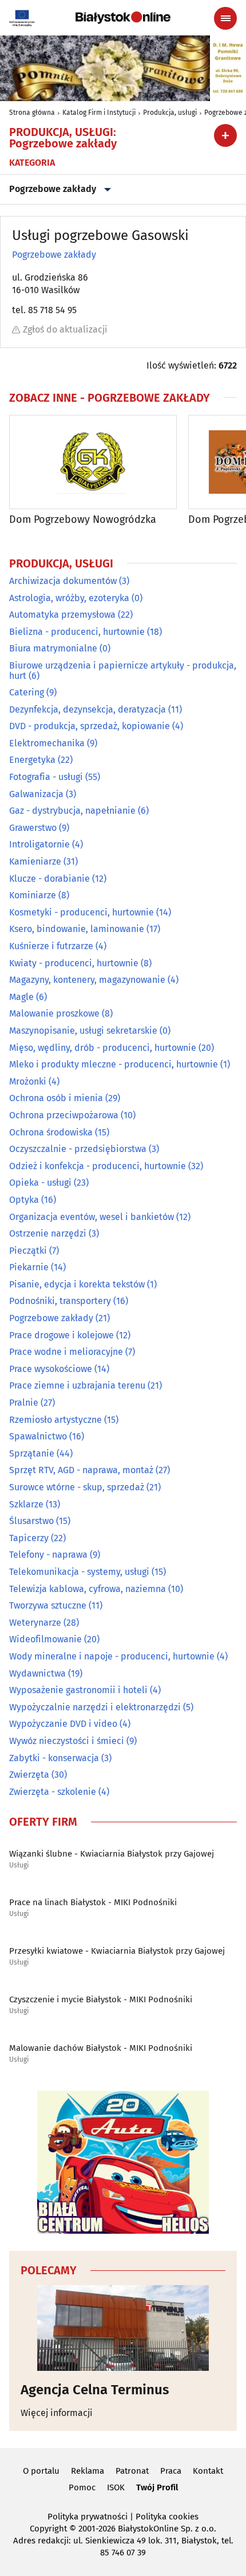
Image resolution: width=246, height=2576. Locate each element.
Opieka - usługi (40, 1183)
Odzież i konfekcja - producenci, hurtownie (98, 1166)
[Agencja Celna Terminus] (123, 2328)
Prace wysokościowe (51, 1369)
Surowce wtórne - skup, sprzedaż (77, 1487)
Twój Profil (157, 2487)
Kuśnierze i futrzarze (51, 946)
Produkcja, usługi (170, 113)
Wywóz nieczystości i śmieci (67, 1741)
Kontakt (208, 2471)
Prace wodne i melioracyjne (66, 1352)
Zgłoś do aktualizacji (65, 329)
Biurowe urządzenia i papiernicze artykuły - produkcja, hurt (123, 671)
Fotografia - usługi (46, 777)
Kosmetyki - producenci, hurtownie (82, 912)
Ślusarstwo (31, 1521)
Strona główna (32, 113)
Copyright (48, 2529)
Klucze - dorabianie (49, 879)
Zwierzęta (29, 1775)
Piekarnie (29, 1267)
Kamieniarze (35, 861)
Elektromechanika (47, 743)
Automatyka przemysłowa (62, 615)
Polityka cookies (167, 2517)
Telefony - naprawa (48, 1555)
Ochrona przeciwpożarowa (64, 1115)
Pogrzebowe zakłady (53, 189)
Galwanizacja (36, 794)
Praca (171, 2471)
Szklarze (26, 1504)
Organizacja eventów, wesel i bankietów (92, 1217)
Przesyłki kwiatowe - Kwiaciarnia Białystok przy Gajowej (117, 1951)
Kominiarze (33, 895)
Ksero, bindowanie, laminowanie (77, 929)
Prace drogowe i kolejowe (61, 1335)
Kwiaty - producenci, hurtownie (74, 963)
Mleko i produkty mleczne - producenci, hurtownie (114, 1064)
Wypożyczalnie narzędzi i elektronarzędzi (95, 1707)
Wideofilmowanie (45, 1639)
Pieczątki (28, 1251)
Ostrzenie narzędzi (48, 1233)
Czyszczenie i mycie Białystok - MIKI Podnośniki (101, 1999)
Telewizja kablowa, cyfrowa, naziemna (88, 1589)
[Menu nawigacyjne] (225, 18)
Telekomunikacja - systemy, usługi (79, 1572)
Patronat (132, 2471)
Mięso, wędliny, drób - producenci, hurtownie (103, 1048)
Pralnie (24, 1403)
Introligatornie (39, 844)
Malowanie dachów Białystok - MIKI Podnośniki (101, 2048)
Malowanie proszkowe (54, 1013)
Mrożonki (28, 1081)
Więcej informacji (57, 2413)
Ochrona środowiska (51, 1132)
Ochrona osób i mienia (56, 1098)
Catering (27, 692)
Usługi (19, 1865)
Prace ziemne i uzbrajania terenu (77, 1385)
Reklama (88, 2471)
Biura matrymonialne (53, 648)
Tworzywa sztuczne (48, 1605)
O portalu (41, 2471)
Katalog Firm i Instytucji (99, 113)
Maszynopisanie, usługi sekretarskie (83, 1031)
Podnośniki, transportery (60, 1301)
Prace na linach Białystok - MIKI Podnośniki (93, 1902)
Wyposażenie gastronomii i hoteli (78, 1690)
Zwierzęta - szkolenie (53, 1792)
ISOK (116, 2487)
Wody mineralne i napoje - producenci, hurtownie (112, 1656)
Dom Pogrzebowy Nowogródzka (83, 520)
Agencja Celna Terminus (95, 2390)
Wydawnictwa (37, 1673)
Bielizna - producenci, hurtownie (77, 632)
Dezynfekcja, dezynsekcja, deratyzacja (88, 709)
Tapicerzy (29, 1538)
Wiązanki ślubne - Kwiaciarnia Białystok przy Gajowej (112, 1854)
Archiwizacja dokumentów (63, 581)
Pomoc (82, 2487)
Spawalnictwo (38, 1436)
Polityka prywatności (88, 2517)
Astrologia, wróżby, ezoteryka (69, 598)
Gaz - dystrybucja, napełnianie (72, 811)
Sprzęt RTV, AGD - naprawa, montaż (81, 1470)
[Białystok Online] (123, 18)
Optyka (24, 1200)
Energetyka (32, 760)
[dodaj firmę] (225, 135)
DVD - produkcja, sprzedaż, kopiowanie (90, 726)
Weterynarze (35, 1623)
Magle (21, 997)
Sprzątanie (32, 1453)
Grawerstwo (33, 828)
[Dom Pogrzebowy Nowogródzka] (93, 462)
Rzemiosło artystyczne (55, 1420)
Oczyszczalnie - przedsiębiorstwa (78, 1149)
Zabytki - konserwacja (54, 1758)
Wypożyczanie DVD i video (63, 1724)
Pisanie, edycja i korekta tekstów (77, 1284)
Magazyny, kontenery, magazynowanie (87, 980)
